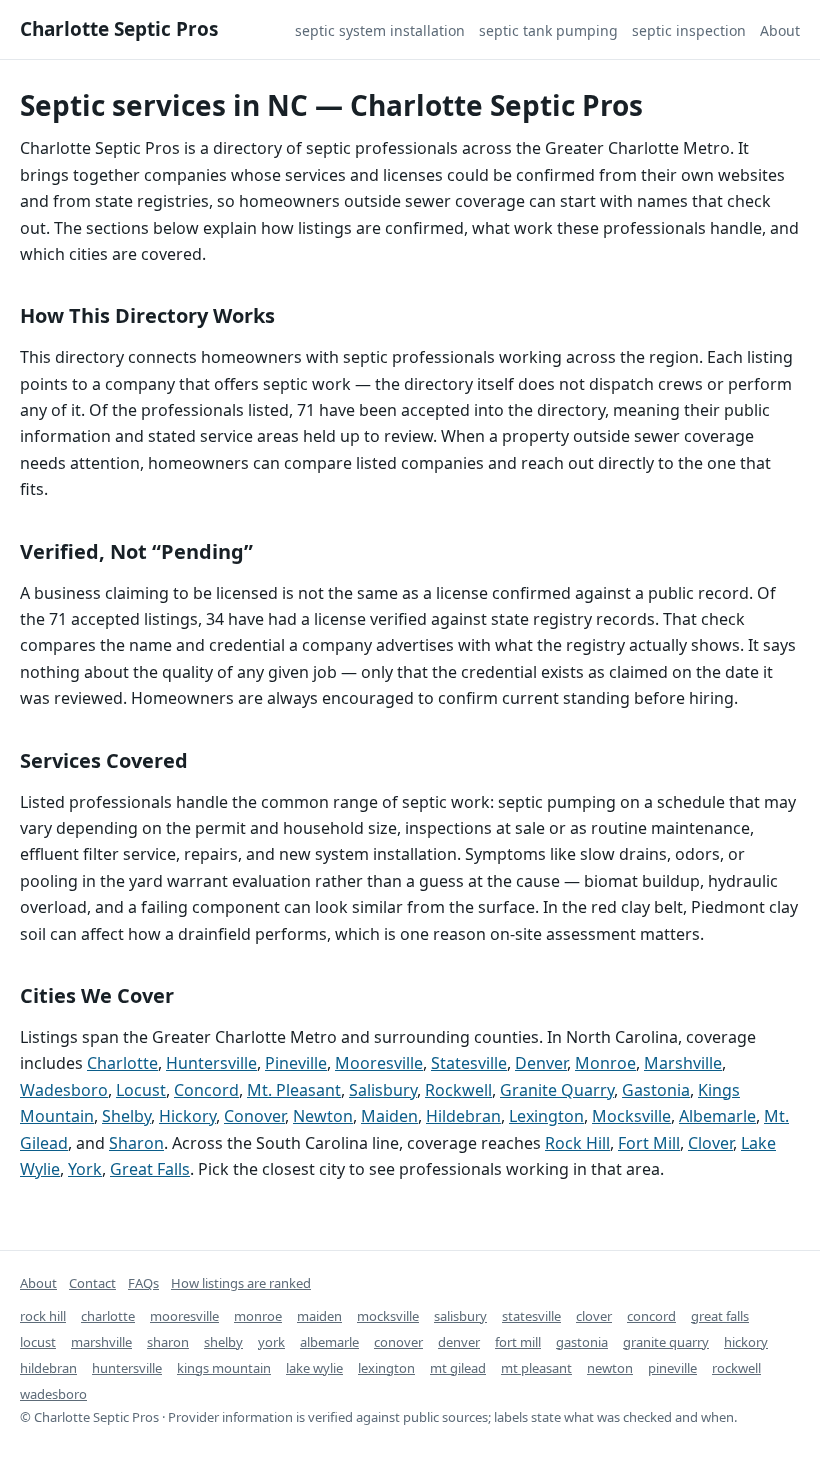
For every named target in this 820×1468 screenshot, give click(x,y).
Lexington (546, 1116)
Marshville (683, 1063)
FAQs (143, 1283)
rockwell (736, 1368)
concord (651, 1316)
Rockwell (458, 1090)
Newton (323, 1116)
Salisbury (383, 1090)
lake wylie (314, 1368)
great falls (720, 1316)
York (85, 1169)
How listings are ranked (241, 1283)
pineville (672, 1368)
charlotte (108, 1316)
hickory (746, 1342)
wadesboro (53, 1394)
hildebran (48, 1368)
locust (38, 1342)
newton (610, 1368)
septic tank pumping (548, 30)
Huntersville (211, 1063)
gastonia (582, 1342)
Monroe (605, 1063)
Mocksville (631, 1116)
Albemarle (717, 1116)
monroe (258, 1316)
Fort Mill (649, 1143)
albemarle (329, 1342)
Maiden (389, 1116)
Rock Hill (577, 1143)
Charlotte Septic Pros (119, 29)
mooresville (184, 1316)
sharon (168, 1342)
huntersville (127, 1368)
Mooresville (379, 1063)
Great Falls (150, 1169)
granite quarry (666, 1342)
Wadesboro (64, 1090)
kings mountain (224, 1368)
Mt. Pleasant (294, 1090)
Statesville (469, 1063)
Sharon (136, 1143)
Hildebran (463, 1116)
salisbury (460, 1316)
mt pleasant (536, 1368)
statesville (531, 1316)
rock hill (43, 1316)
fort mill (518, 1342)
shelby (223, 1342)
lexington (386, 1368)
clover (594, 1316)
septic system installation (380, 30)
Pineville (296, 1063)
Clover (710, 1143)
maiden (319, 1316)
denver (459, 1342)
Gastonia (656, 1090)
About (780, 30)
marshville (101, 1342)
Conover (254, 1116)
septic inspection (689, 30)
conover (398, 1342)
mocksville (388, 1316)
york (271, 1342)
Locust (141, 1090)
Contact (92, 1283)
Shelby (126, 1116)
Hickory (187, 1116)
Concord (206, 1090)
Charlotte (122, 1063)
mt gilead (458, 1368)
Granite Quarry (557, 1090)
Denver (541, 1063)
